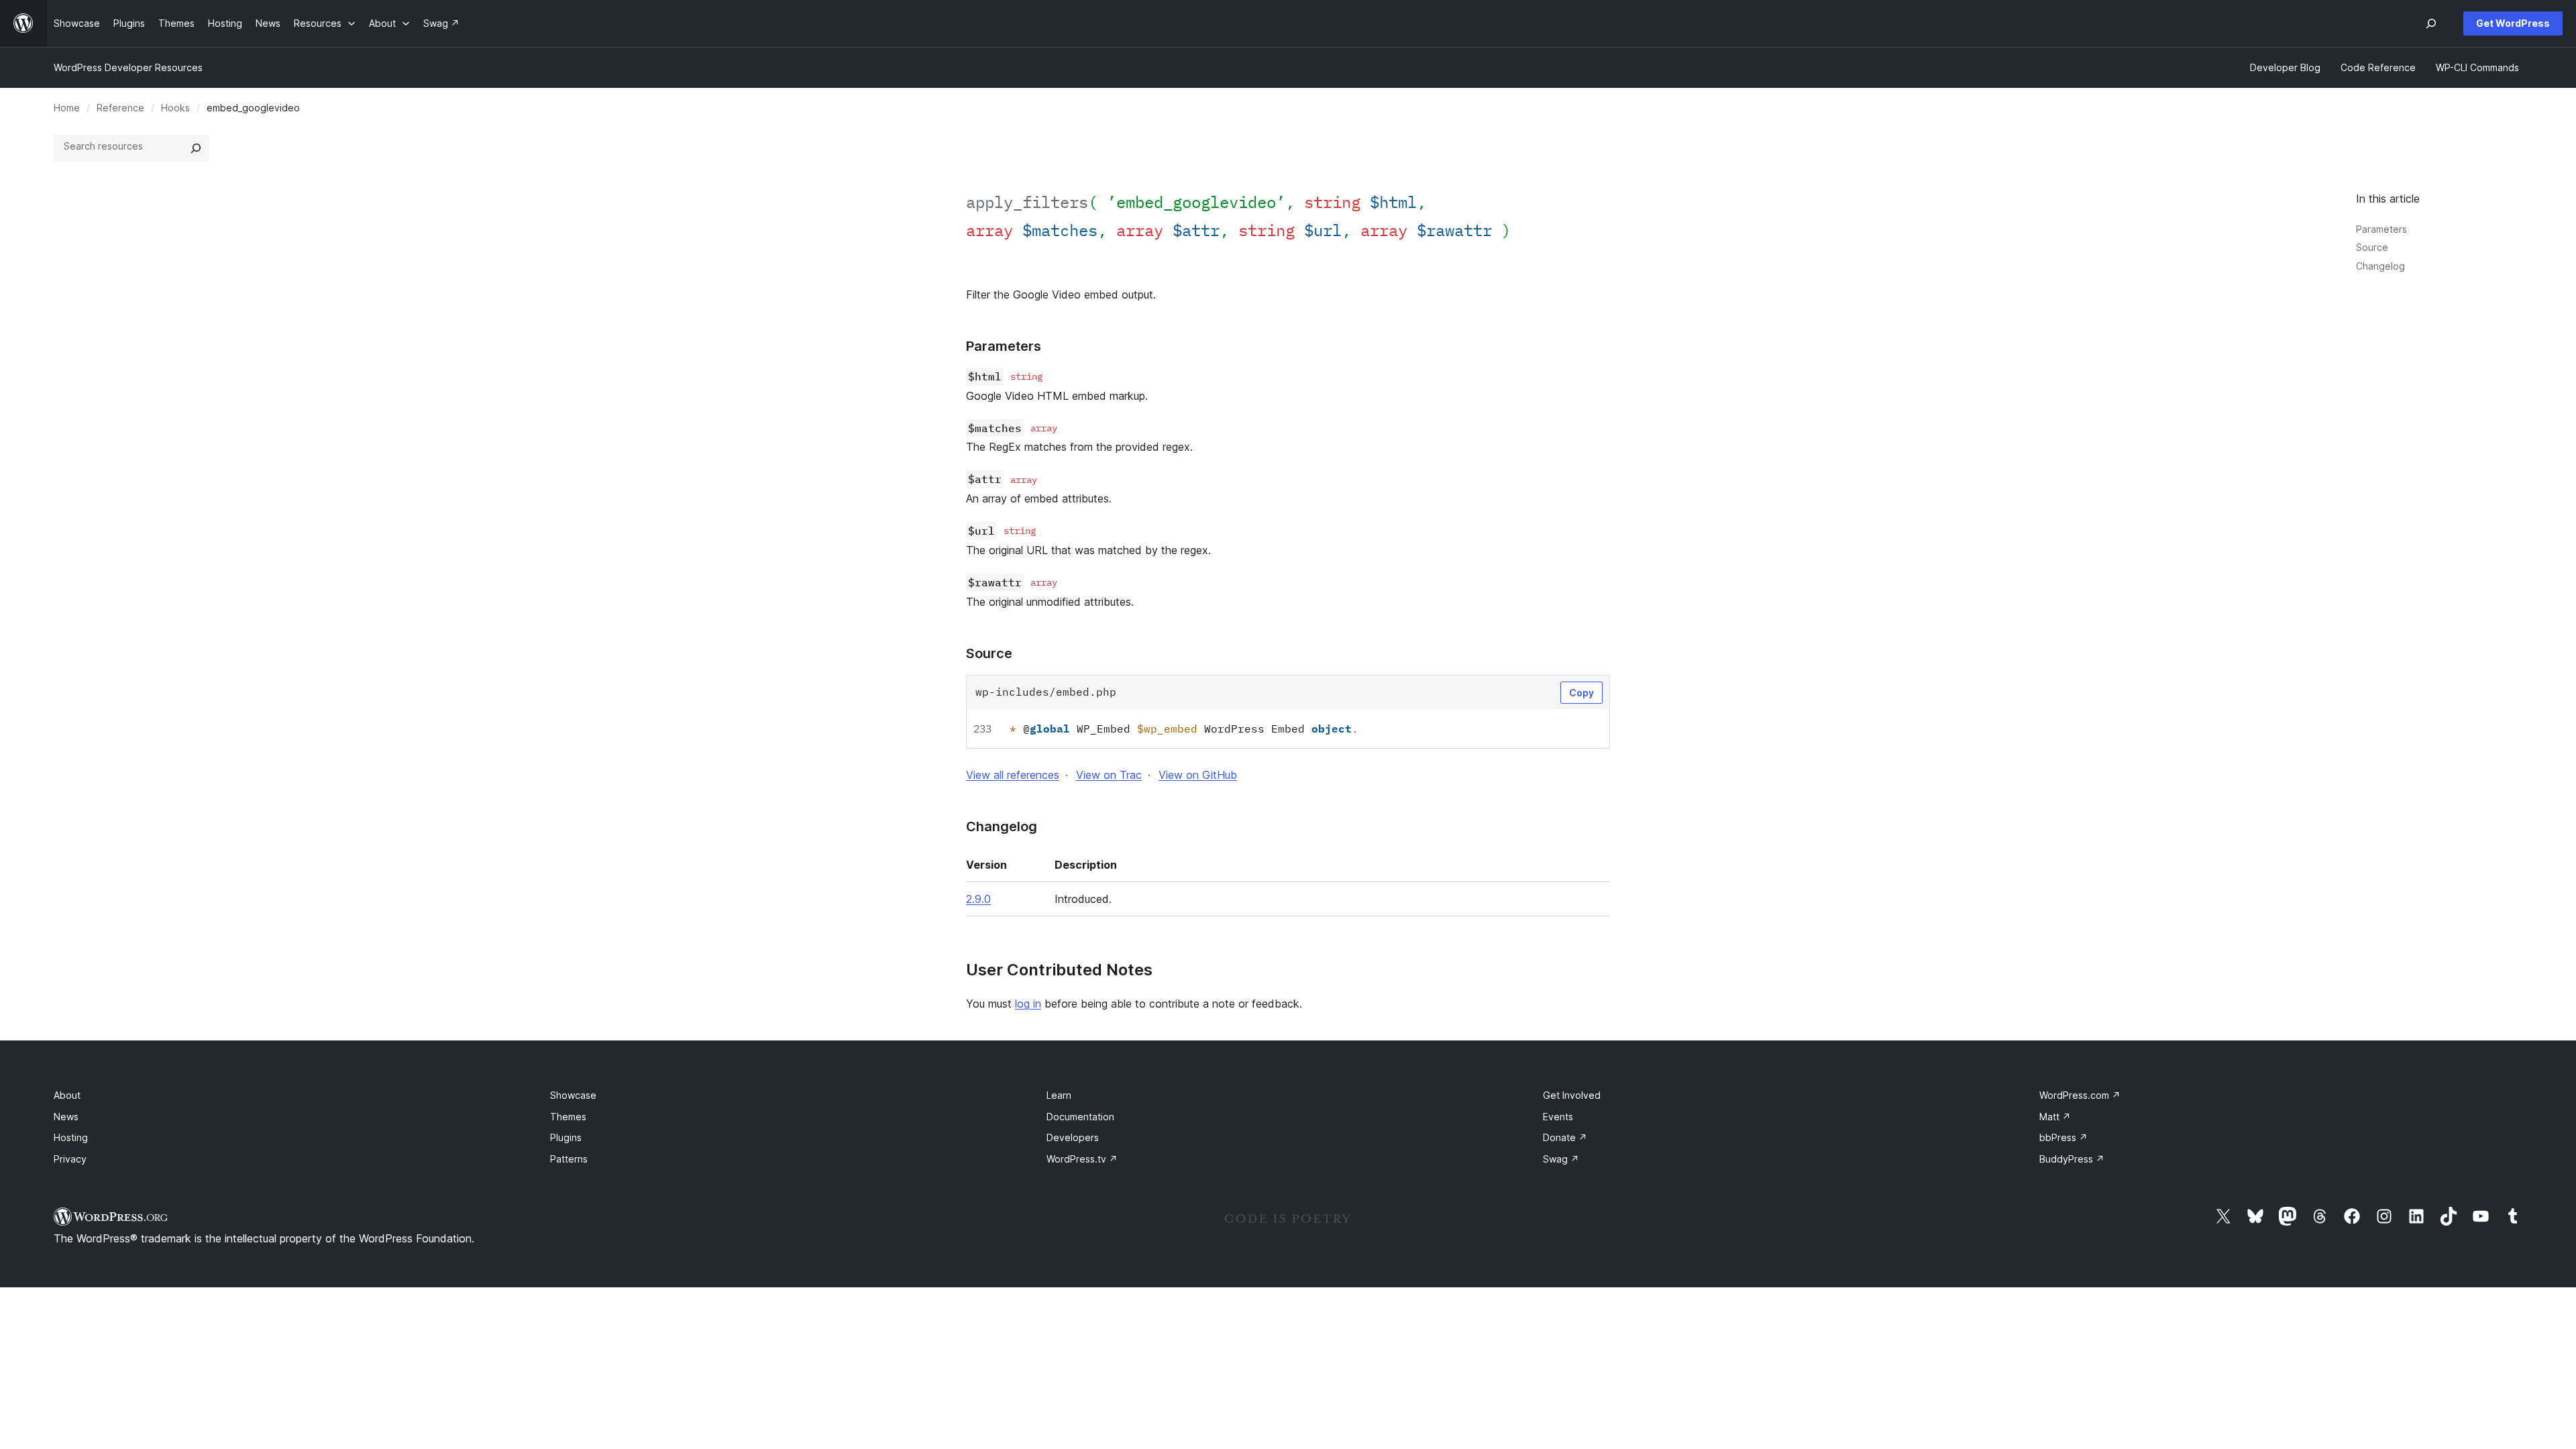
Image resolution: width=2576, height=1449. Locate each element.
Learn (1059, 1095)
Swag (1561, 1159)
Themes (568, 1117)
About (67, 1095)
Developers (1073, 1137)
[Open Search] (2431, 23)
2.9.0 (978, 899)
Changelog (2380, 266)
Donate (1565, 1137)
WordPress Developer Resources (128, 67)
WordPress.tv (1082, 1159)
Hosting (71, 1137)
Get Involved (1572, 1095)
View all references (1013, 775)
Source (2372, 247)
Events (1558, 1117)
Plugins (566, 1137)
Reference (120, 108)
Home (67, 108)
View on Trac (1109, 775)
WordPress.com (2080, 1095)
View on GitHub (1198, 775)
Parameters (2381, 229)
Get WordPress (2513, 23)
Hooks (175, 108)
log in (1028, 1004)
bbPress (2063, 1137)
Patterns (569, 1159)
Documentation (1080, 1117)
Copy (1581, 693)
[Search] (196, 148)
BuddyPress (2072, 1159)
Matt (2055, 1117)
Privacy (70, 1159)
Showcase (573, 1095)
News (66, 1117)
